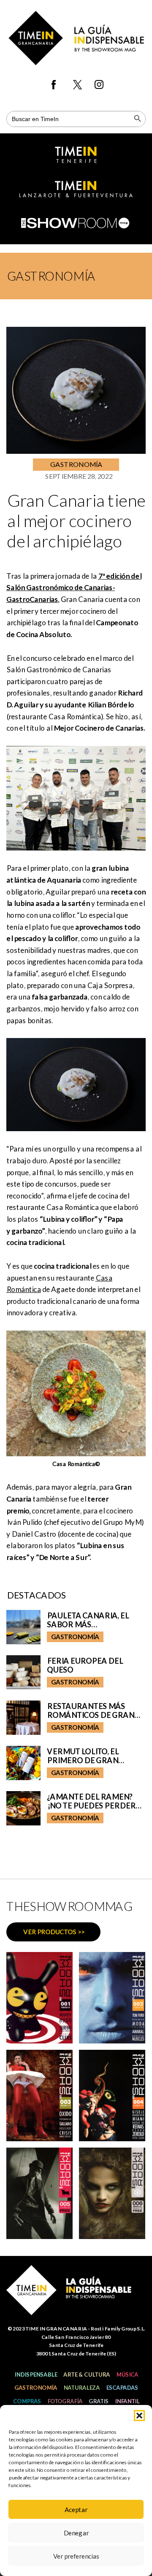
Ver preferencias (76, 2556)
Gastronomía (36, 2388)
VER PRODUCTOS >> (54, 1932)
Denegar (76, 2533)
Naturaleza (81, 2388)
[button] (139, 2416)
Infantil (127, 2401)
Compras (27, 2401)
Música (127, 2374)
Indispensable (36, 2374)
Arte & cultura (87, 2374)
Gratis (99, 2401)
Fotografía (65, 2401)
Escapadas (122, 2388)
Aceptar (76, 2510)
